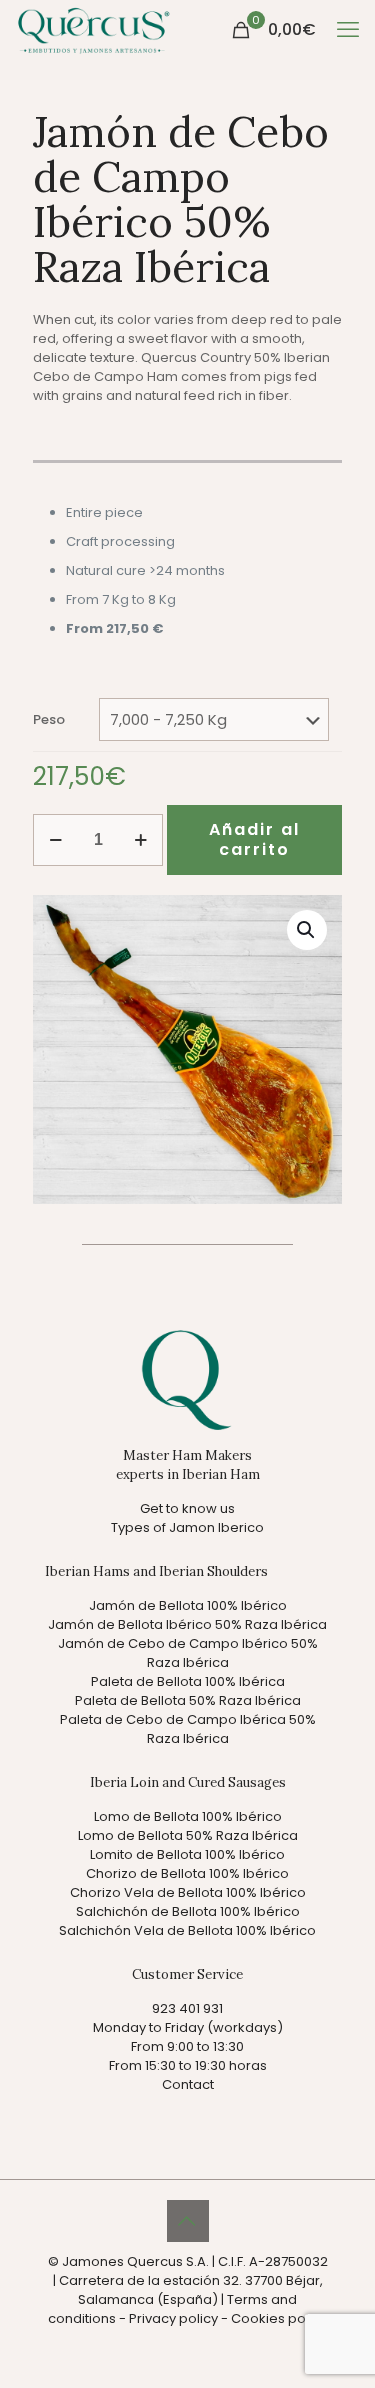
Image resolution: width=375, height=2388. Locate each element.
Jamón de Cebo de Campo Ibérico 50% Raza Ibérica (188, 1653)
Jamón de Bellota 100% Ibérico (188, 1605)
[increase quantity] (140, 840)
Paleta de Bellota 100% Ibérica (188, 1681)
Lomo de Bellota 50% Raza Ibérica (188, 1835)
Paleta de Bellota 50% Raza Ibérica (188, 1700)
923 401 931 (187, 2008)
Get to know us (187, 1508)
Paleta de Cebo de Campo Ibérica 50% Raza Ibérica (188, 1729)
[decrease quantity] (55, 840)
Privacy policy (173, 2318)
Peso (49, 719)
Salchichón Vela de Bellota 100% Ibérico (187, 1930)
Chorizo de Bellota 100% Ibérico (187, 1873)
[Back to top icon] (188, 2221)
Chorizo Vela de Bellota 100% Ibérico (188, 1892)
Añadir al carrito (254, 839)
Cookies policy (279, 2318)
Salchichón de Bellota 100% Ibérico (188, 1911)
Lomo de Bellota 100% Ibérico (188, 1816)
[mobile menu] (348, 30)
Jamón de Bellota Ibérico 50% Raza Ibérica (187, 1624)
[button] (307, 930)
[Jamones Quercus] (93, 30)
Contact (188, 2084)
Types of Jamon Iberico (187, 1527)
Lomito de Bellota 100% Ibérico (187, 1854)
